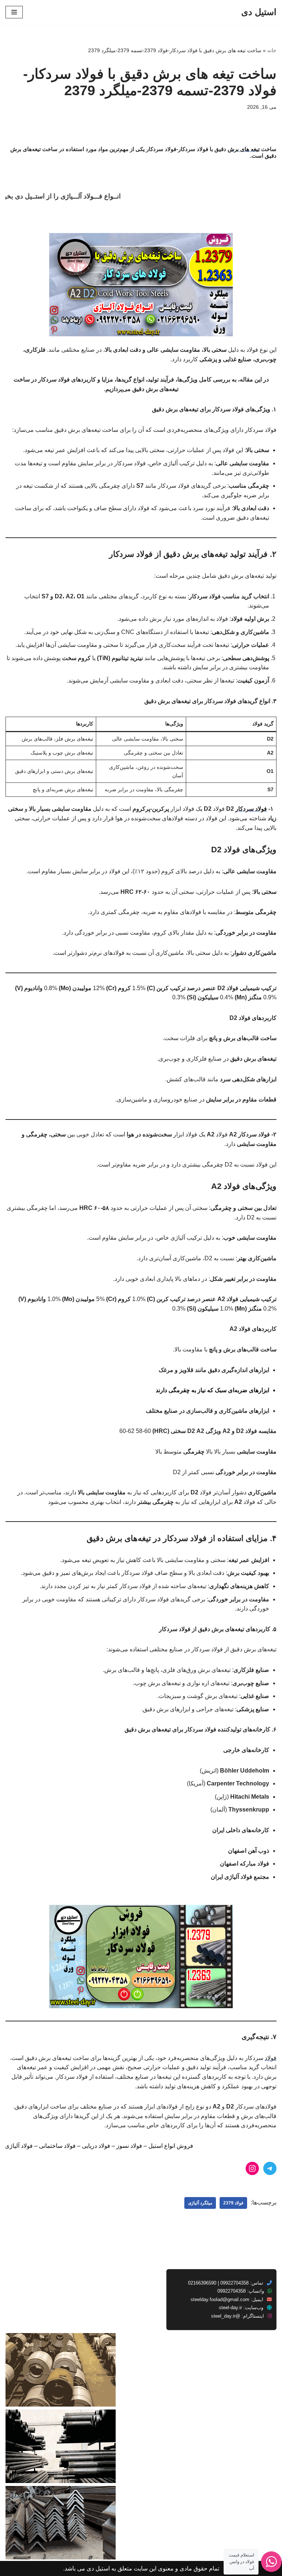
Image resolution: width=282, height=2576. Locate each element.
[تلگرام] (270, 2168)
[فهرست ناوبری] (14, 12)
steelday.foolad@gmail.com (220, 2299)
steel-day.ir (230, 2308)
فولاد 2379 (233, 2203)
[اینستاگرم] (252, 2168)
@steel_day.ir (226, 2316)
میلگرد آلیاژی (200, 2203)
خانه (272, 50)
